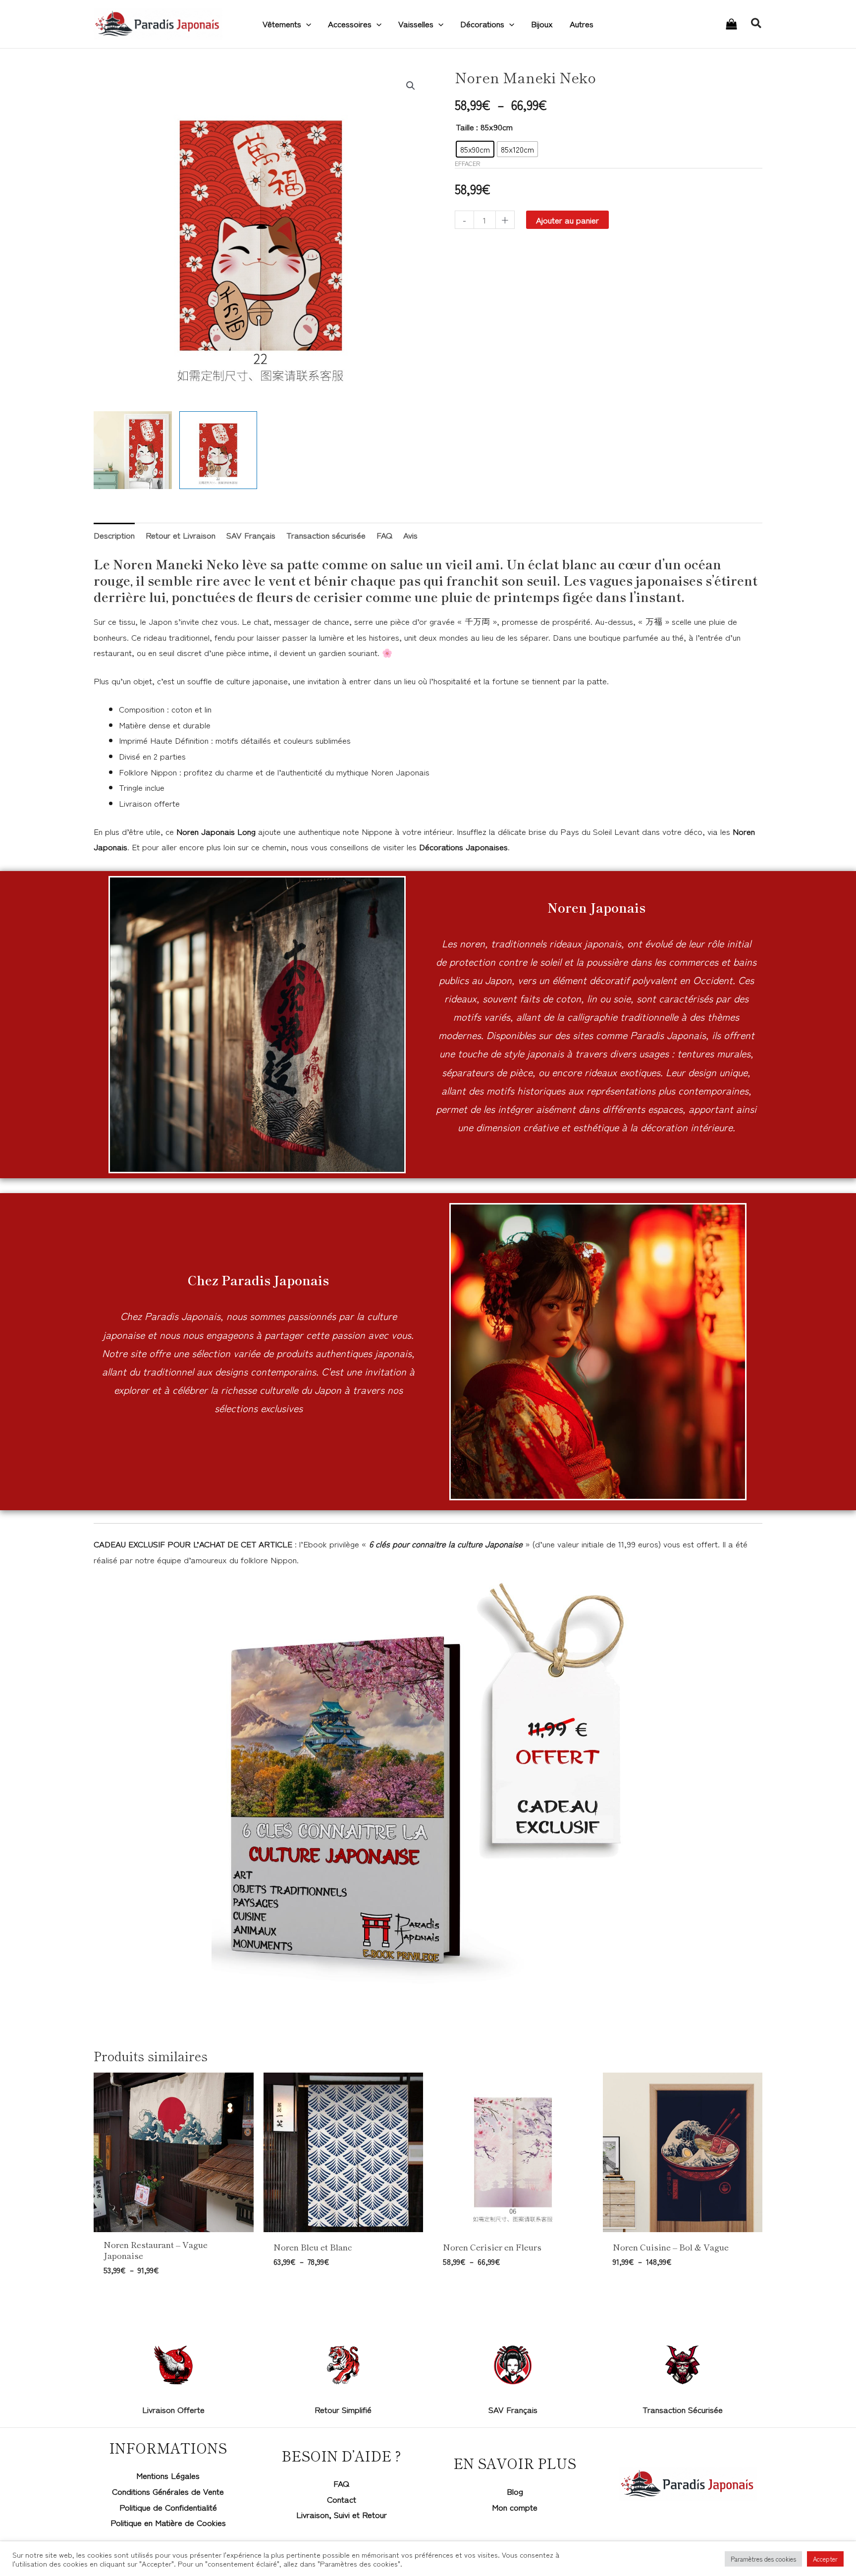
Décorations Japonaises (463, 847)
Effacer (468, 163)
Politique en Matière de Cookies (168, 2522)
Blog (515, 2491)
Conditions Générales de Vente (168, 2491)
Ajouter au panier (567, 220)
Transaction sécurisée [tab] (326, 535)
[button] (306, 24)
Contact (342, 2499)
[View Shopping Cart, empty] (731, 24)
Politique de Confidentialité (168, 2507)
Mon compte (515, 2507)
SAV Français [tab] (251, 535)
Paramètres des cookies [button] (763, 2559)
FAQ (341, 2483)
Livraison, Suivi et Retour (342, 2514)
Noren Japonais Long (216, 831)
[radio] (475, 149)
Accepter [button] (825, 2559)
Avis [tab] (410, 535)
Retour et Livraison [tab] (181, 535)
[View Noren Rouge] (133, 450)
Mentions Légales (168, 2475)
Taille (465, 127)
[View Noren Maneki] (218, 450)
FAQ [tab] (384, 535)
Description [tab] (114, 535)
